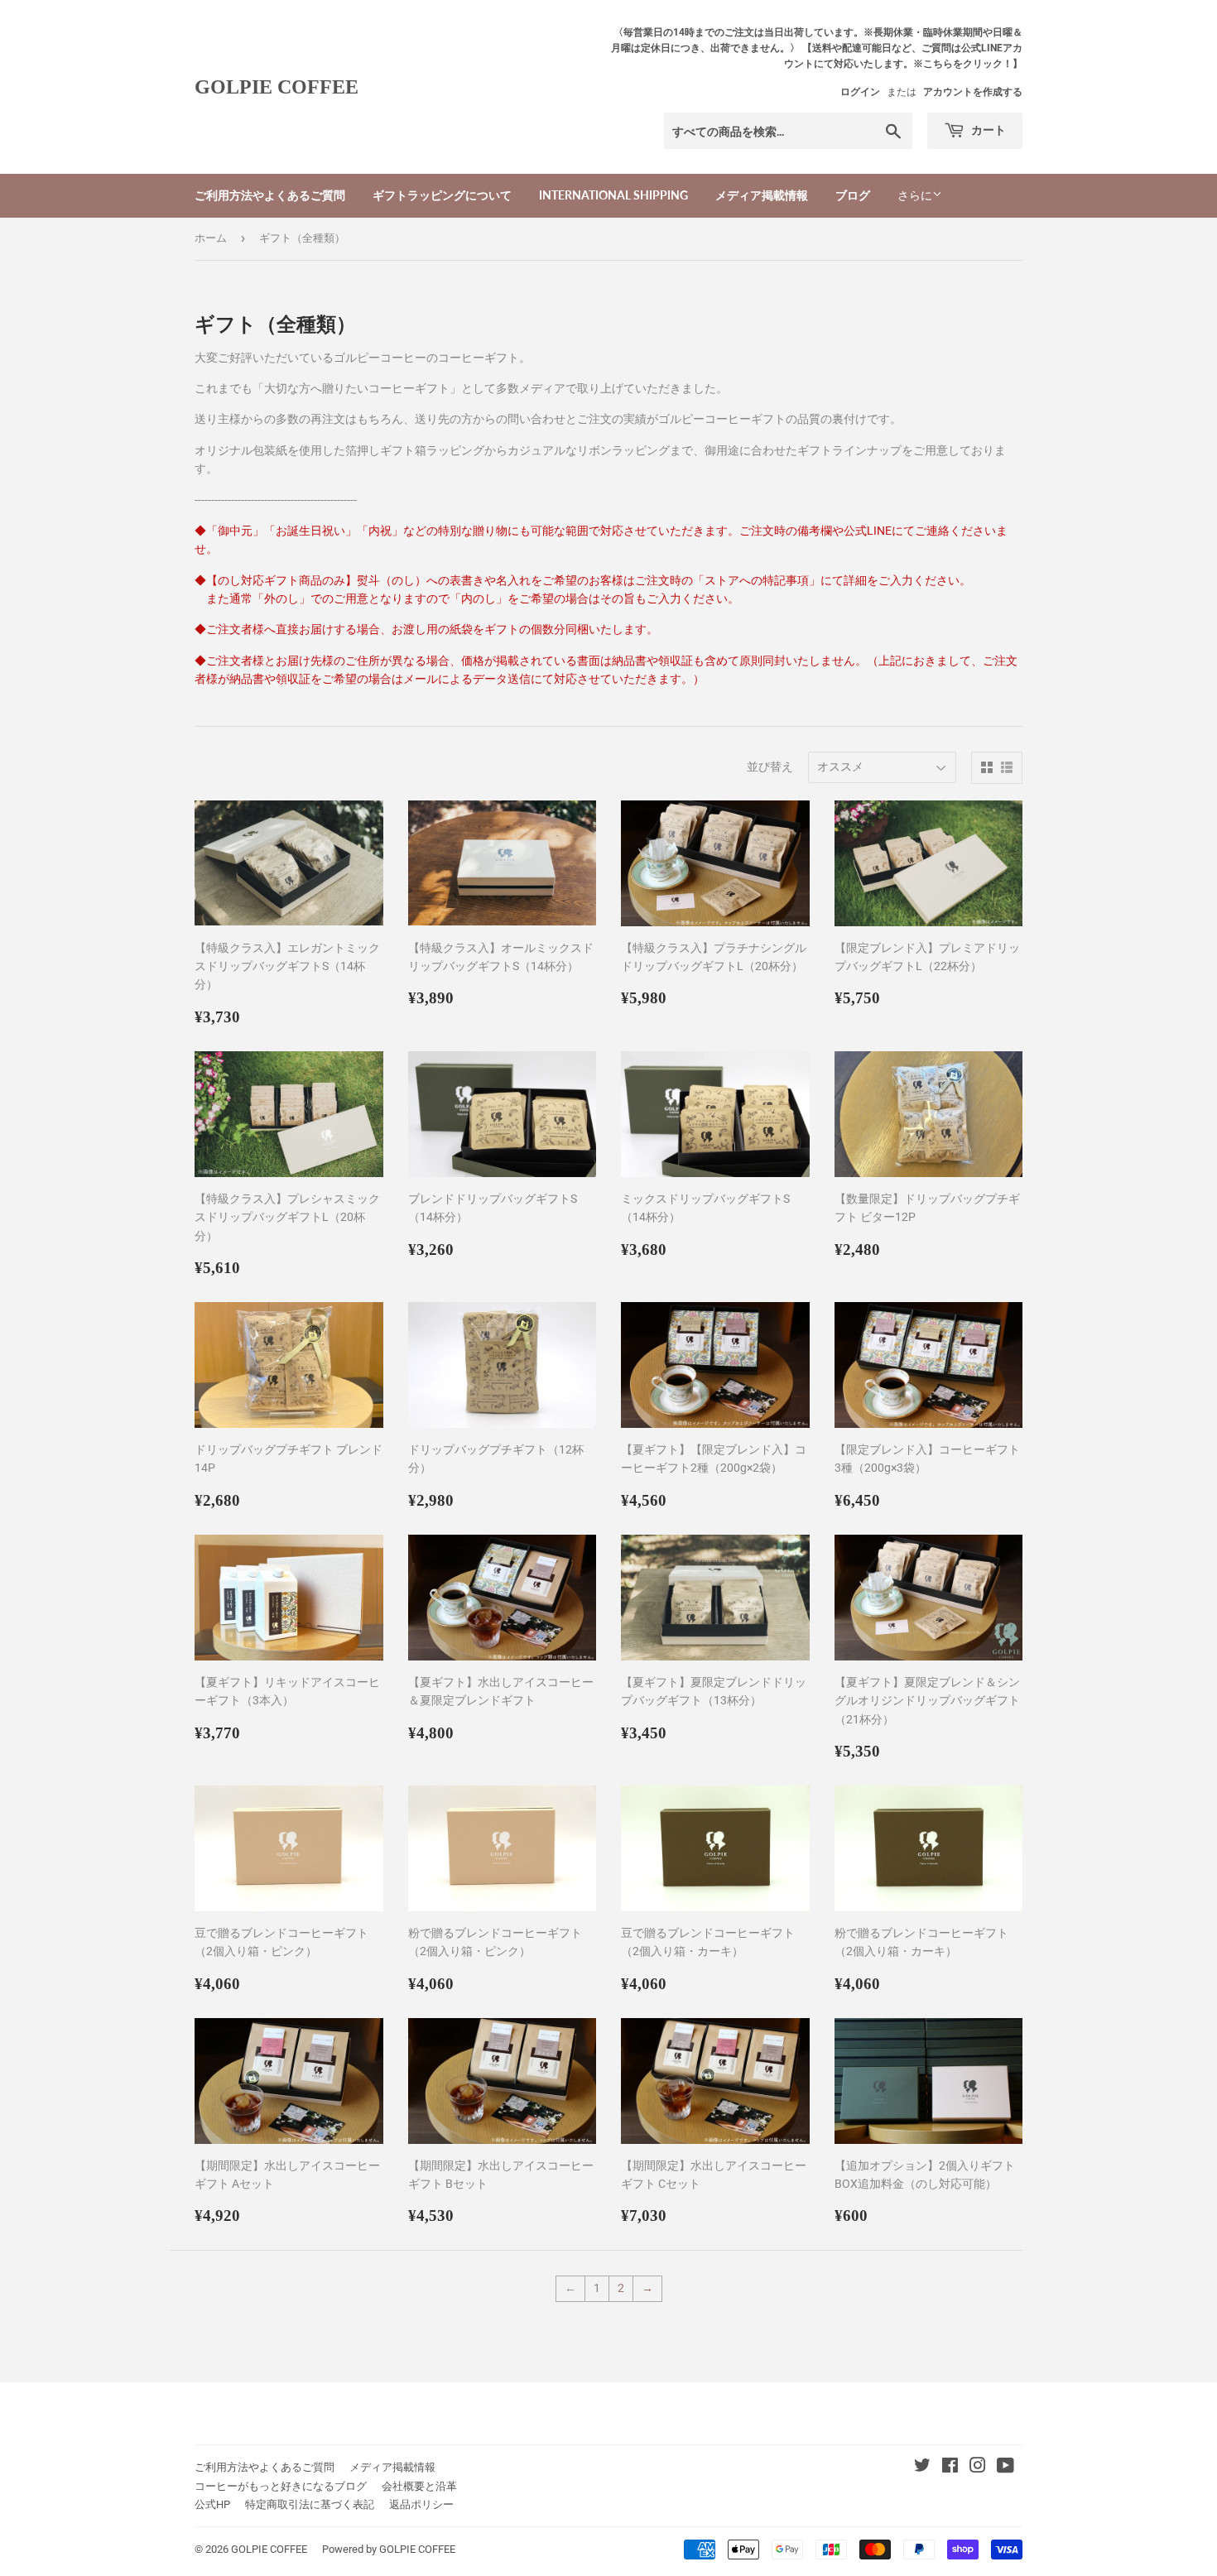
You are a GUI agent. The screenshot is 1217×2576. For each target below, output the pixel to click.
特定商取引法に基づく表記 (310, 2504)
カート (987, 130)
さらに (915, 195)
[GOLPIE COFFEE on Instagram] (978, 2468)
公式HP (212, 2504)
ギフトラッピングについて (442, 195)
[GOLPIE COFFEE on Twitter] (922, 2468)
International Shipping (613, 195)
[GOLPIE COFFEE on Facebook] (950, 2468)
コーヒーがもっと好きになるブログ (281, 2486)
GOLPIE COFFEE (277, 87)
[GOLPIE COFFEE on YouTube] (1005, 2468)
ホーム (211, 238)
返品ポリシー (421, 2504)
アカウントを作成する (973, 92)
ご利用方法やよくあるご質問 (270, 195)
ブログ (853, 195)
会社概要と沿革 (419, 2486)
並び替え (770, 767)
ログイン (860, 92)
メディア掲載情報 (762, 195)
